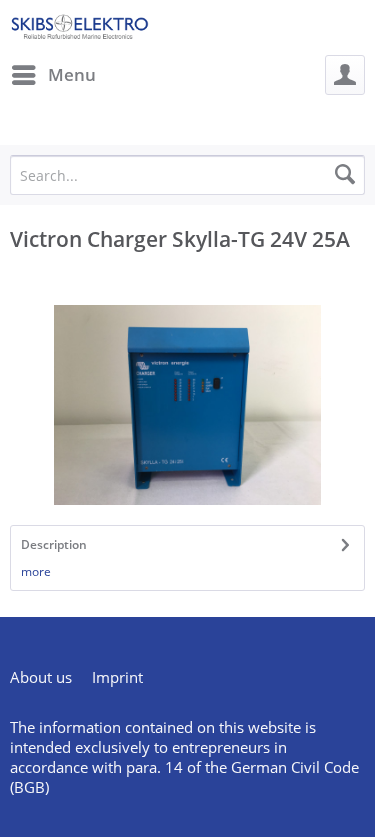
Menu (72, 74)
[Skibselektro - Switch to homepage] (79, 27)
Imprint (117, 677)
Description (54, 544)
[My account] (345, 75)
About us (41, 677)
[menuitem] (53, 75)
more (36, 571)
